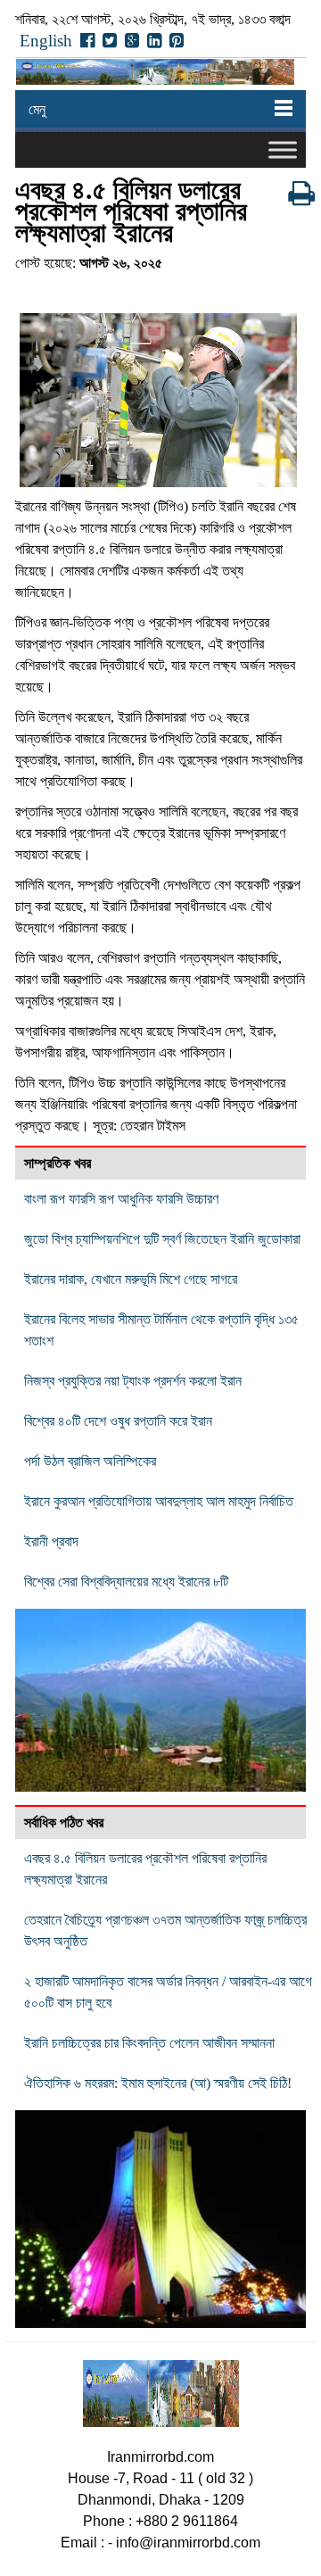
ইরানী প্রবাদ (51, 1541)
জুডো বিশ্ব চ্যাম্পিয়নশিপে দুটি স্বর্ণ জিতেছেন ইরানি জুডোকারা (162, 1239)
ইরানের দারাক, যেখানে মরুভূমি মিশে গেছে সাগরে (131, 1279)
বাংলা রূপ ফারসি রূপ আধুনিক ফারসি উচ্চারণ (121, 1199)
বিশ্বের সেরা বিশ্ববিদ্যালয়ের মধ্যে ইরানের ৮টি (126, 1582)
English (46, 41)
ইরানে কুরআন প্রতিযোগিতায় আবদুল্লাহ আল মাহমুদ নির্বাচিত (159, 1501)
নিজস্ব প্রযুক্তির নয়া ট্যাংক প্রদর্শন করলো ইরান (133, 1381)
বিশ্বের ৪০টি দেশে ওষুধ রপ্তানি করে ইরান (118, 1421)
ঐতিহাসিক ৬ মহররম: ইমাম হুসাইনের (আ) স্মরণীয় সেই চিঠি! (158, 2083)
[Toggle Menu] (283, 149)
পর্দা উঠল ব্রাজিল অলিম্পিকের (90, 1461)
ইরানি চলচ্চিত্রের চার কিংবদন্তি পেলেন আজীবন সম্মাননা (149, 2043)
